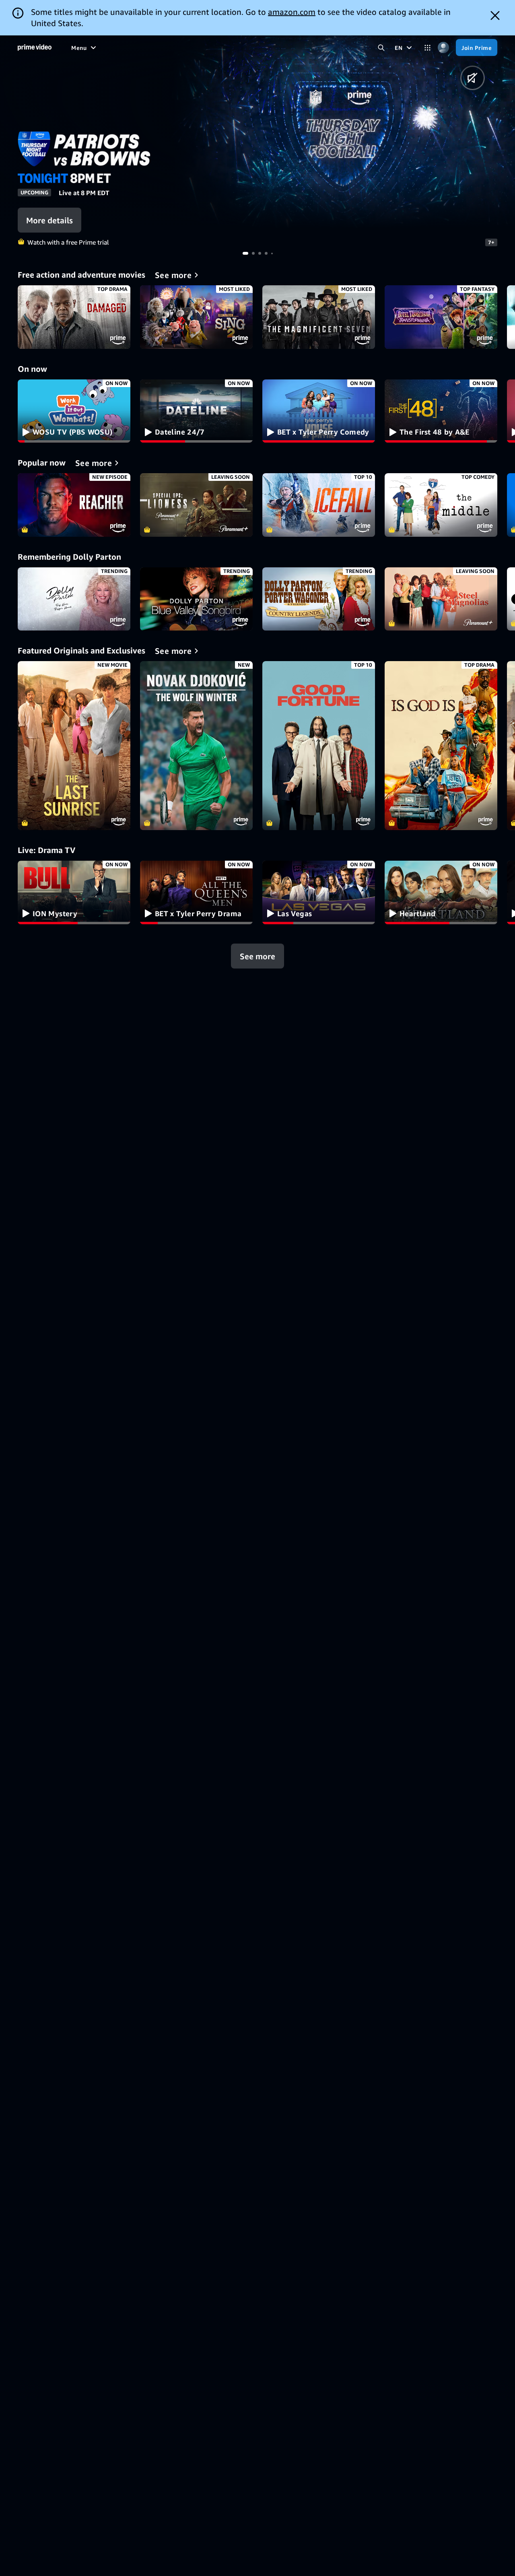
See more (257, 956)
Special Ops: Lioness (196, 505)
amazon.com (292, 12)
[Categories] (427, 48)
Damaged (74, 317)
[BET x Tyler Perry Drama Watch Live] (196, 892)
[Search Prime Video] (381, 48)
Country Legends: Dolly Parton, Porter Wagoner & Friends (319, 599)
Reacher (74, 505)
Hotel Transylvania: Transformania (441, 317)
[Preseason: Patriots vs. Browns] (343, 132)
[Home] (35, 47)
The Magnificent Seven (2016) (319, 317)
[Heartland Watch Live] (441, 892)
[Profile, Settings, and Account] (443, 48)
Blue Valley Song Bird (196, 599)
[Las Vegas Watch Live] (319, 892)
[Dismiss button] (495, 15)
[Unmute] (473, 78)
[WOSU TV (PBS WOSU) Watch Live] (74, 411)
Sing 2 (196, 317)
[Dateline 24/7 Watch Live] (196, 411)
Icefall (319, 505)
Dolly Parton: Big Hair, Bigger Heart (74, 599)
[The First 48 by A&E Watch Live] (441, 411)
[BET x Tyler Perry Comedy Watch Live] (319, 411)
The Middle (441, 505)
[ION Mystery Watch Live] (74, 892)
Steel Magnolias (441, 599)
